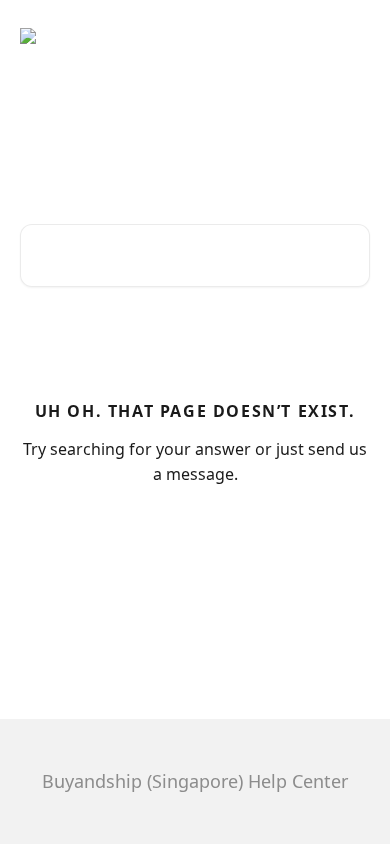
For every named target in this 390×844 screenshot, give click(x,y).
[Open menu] (352, 36)
